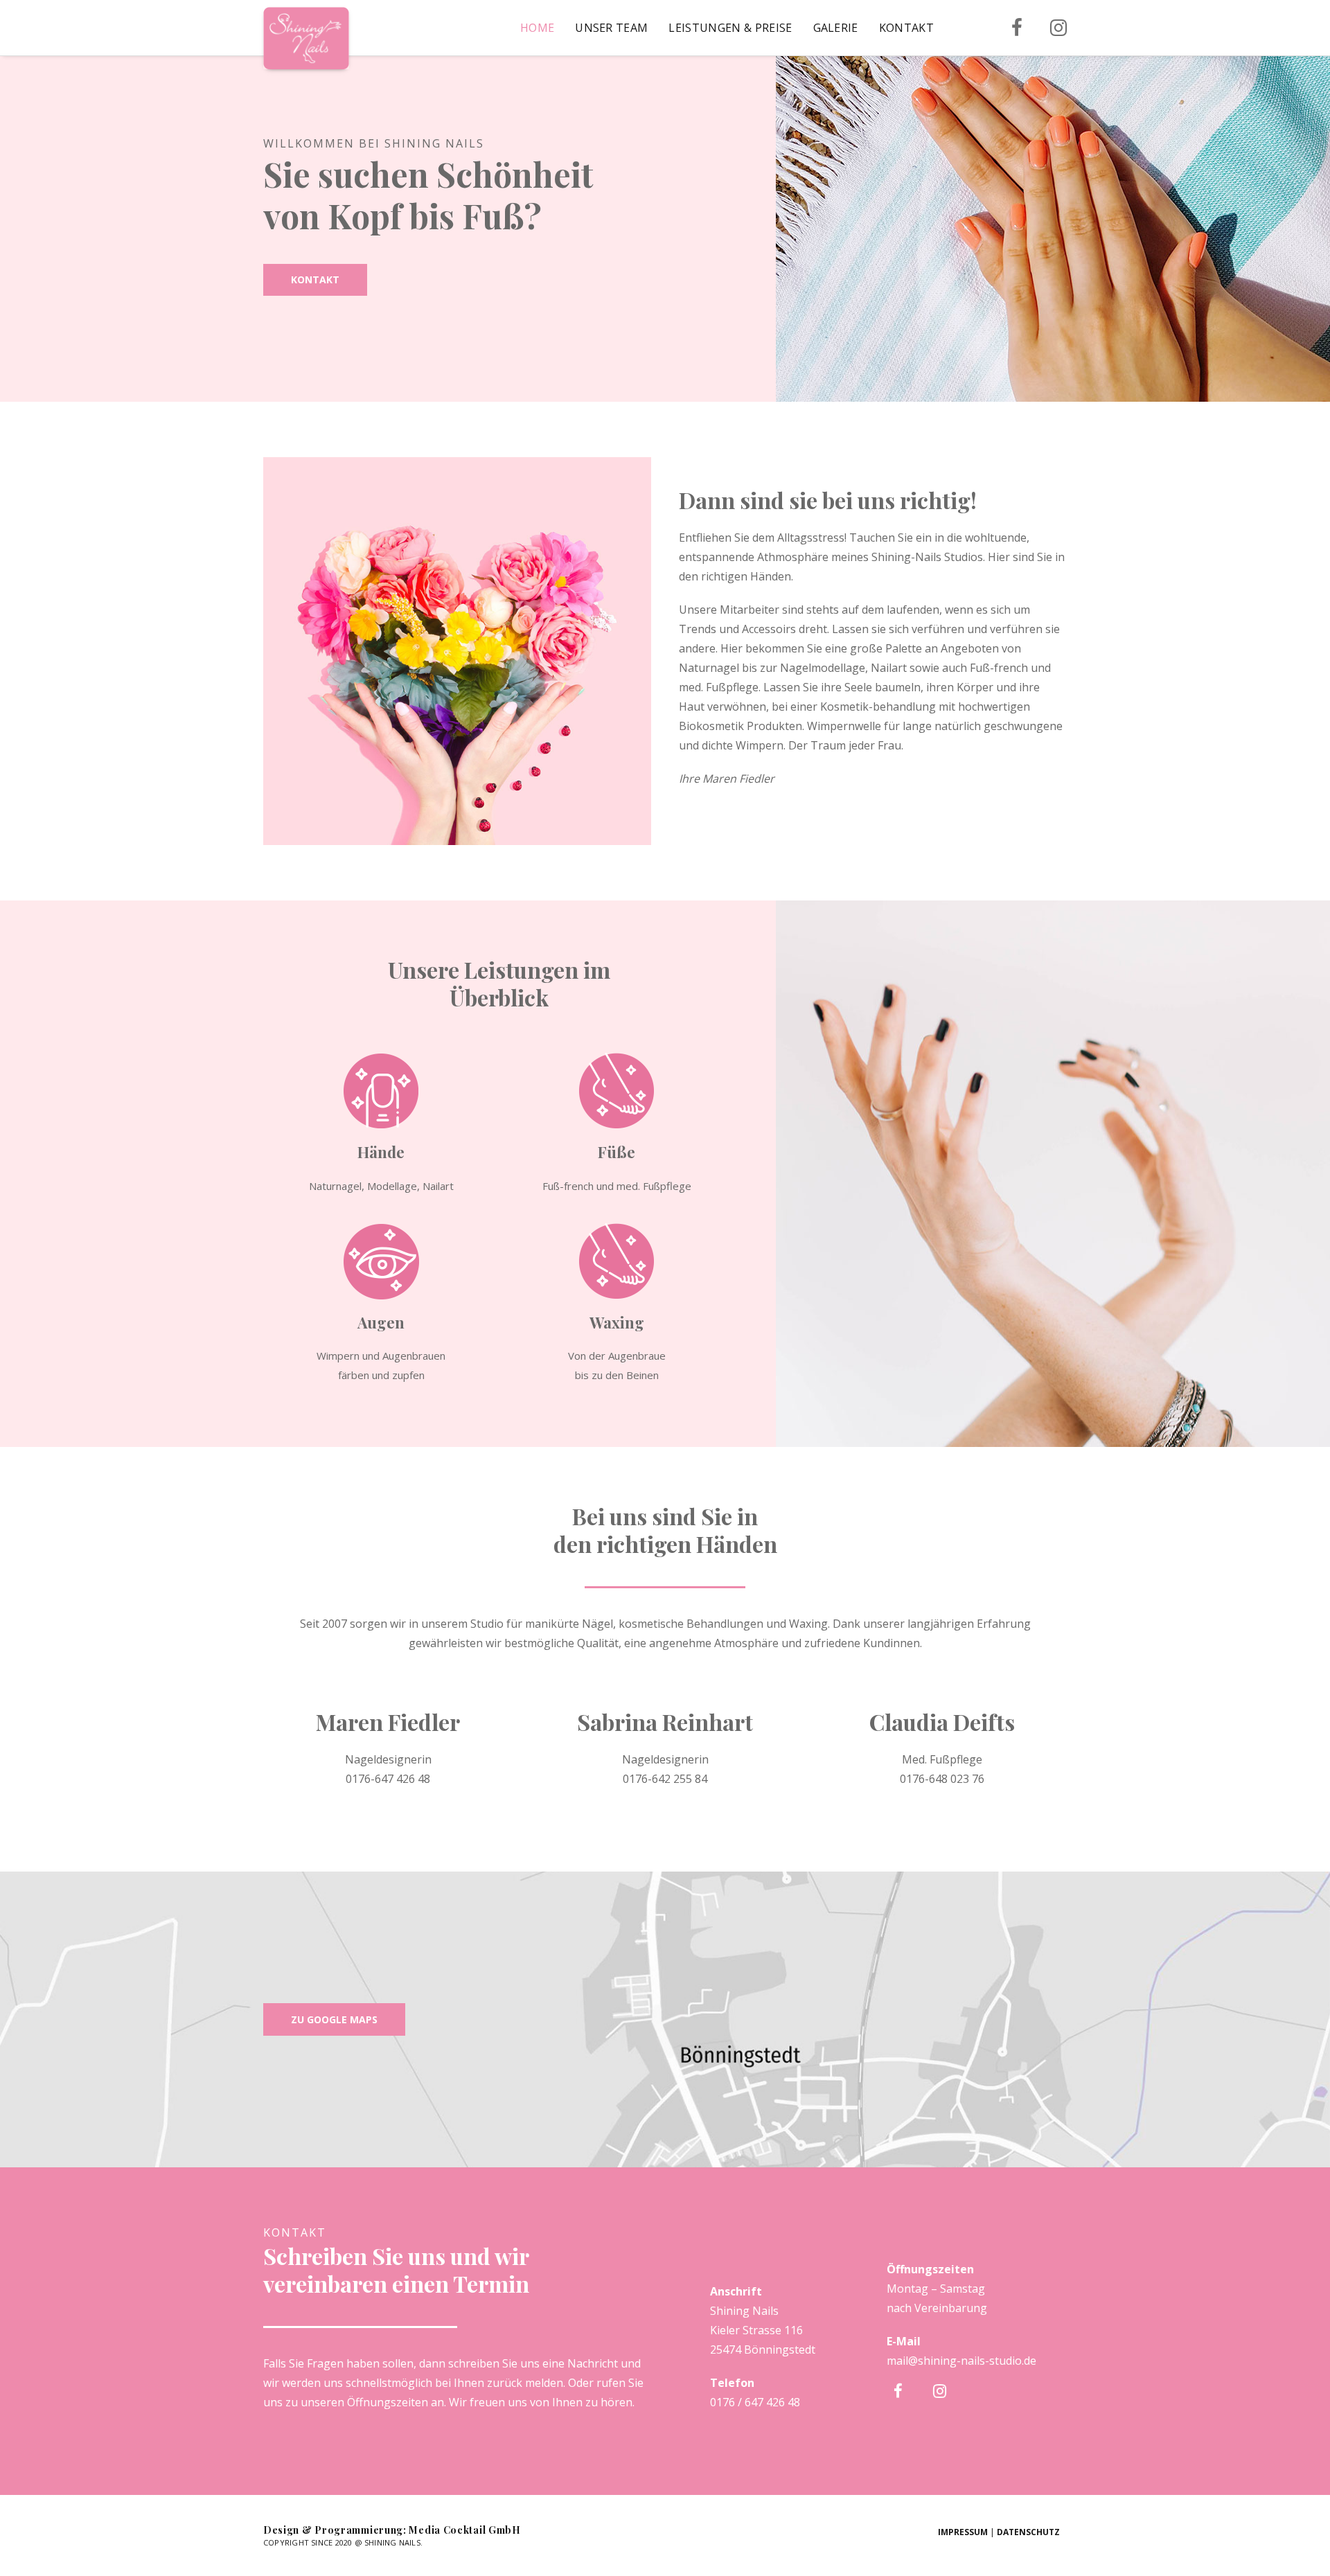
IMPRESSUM (963, 2532)
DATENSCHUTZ (1028, 2532)
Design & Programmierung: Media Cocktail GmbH (392, 2530)
